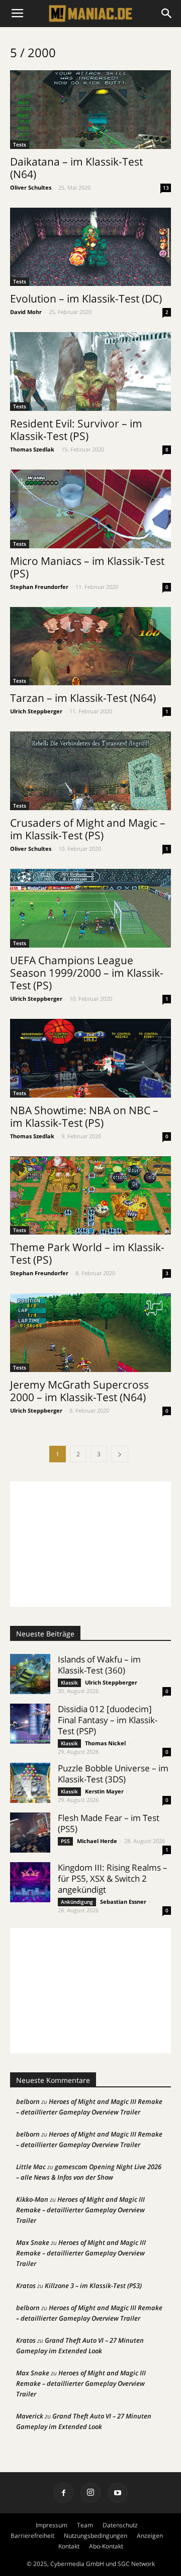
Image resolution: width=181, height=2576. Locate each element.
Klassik (69, 1683)
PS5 (65, 1841)
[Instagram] (90, 2493)
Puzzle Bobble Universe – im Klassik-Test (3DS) (113, 1774)
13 (166, 188)
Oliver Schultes (31, 187)
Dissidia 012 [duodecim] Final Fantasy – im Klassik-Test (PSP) (108, 1720)
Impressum (52, 2525)
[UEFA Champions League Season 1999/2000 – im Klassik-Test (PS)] (90, 908)
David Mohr (26, 312)
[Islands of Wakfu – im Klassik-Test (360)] (30, 1674)
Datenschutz (120, 2525)
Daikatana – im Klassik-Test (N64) (76, 168)
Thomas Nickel (105, 1743)
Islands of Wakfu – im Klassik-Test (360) (99, 1665)
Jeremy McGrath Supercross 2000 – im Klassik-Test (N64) (79, 1391)
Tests (20, 144)
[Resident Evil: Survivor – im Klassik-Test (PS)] (90, 371)
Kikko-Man (32, 2199)
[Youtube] (118, 2493)
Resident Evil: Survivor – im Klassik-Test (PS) (76, 430)
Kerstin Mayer (104, 1791)
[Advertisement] (90, 1544)
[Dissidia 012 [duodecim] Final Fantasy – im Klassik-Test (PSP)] (30, 1724)
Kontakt (69, 2546)
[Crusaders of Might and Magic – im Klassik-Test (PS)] (90, 771)
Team (85, 2525)
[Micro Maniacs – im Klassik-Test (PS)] (90, 509)
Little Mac (31, 2167)
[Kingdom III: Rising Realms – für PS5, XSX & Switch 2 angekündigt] (30, 1882)
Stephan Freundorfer (39, 587)
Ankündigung (77, 1902)
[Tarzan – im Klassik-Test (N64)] (90, 646)
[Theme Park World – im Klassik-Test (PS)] (90, 1196)
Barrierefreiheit (32, 2536)
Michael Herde (97, 1841)
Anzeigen (150, 2536)
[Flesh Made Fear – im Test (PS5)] (30, 1833)
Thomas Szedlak (32, 449)
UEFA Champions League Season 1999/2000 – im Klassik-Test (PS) (87, 973)
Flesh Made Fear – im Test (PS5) (109, 1823)
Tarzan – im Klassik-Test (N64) (83, 698)
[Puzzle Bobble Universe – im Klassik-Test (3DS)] (30, 1783)
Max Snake (33, 2242)
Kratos (26, 2286)
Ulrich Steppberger (36, 711)
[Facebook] (63, 2493)
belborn (28, 2101)
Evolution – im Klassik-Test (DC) (86, 298)
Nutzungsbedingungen (96, 2536)
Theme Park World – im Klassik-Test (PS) (87, 1253)
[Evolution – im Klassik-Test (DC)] (90, 247)
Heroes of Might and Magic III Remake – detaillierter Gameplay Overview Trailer (80, 2210)
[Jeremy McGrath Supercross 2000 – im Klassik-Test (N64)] (90, 1333)
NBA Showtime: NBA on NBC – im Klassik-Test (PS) (84, 1116)
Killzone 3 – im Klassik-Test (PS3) (93, 2286)
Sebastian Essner (123, 1902)
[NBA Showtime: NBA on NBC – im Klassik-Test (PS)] (90, 1058)
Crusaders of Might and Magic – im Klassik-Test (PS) (88, 829)
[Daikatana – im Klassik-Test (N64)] (90, 110)
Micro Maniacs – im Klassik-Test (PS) (87, 567)
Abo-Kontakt (106, 2546)
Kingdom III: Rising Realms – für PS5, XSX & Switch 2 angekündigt (113, 1878)
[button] (167, 14)
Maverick (30, 2416)
